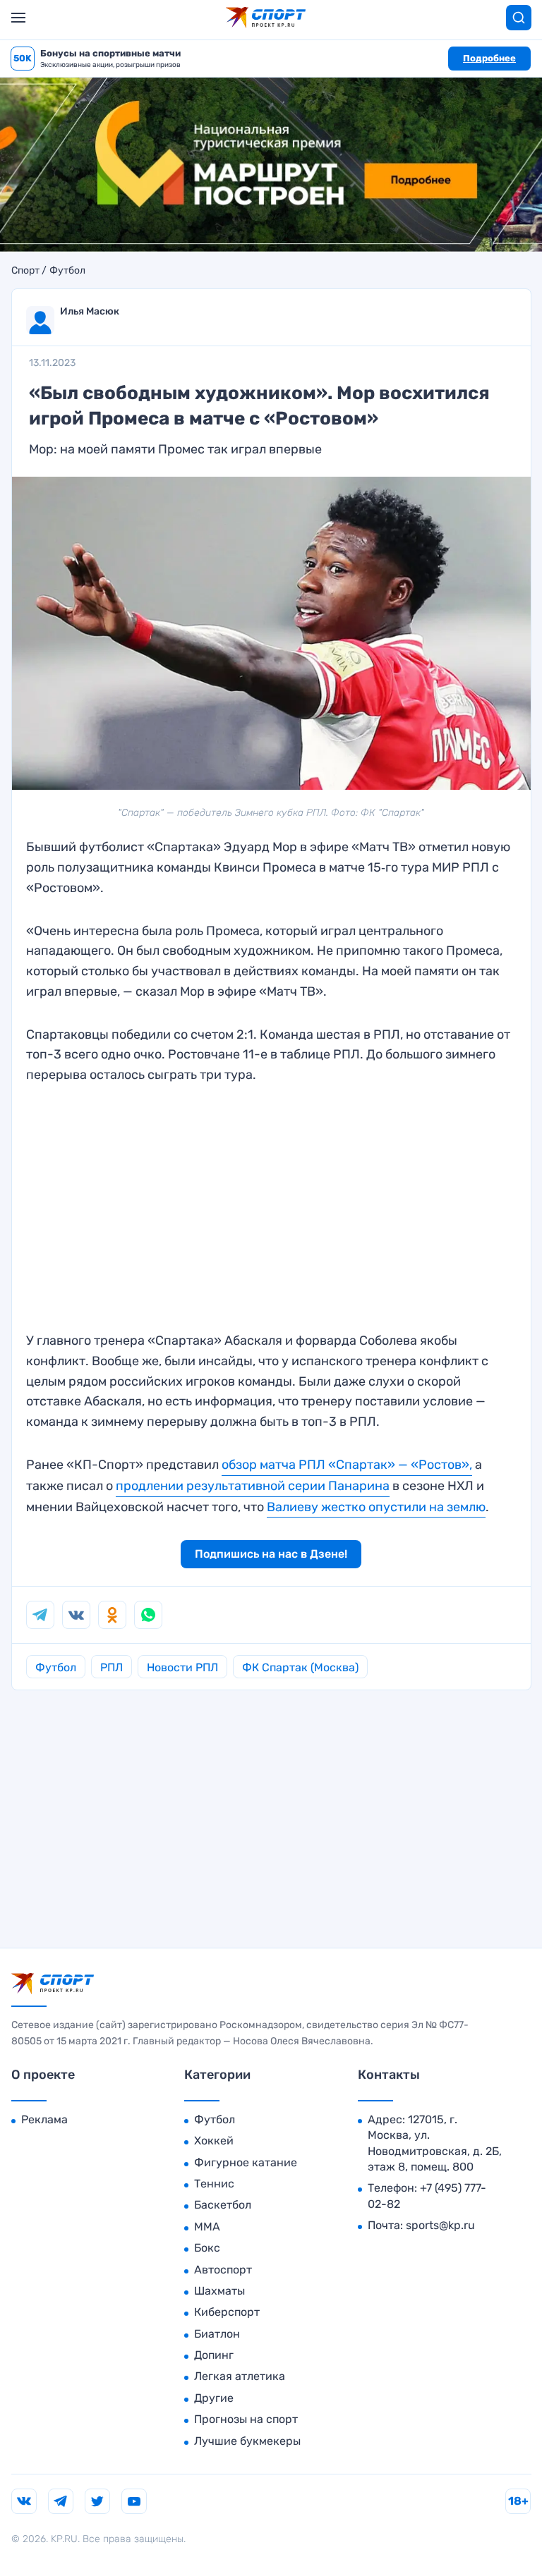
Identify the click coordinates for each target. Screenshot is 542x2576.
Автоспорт (223, 2270)
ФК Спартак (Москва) (300, 1667)
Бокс (207, 2248)
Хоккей (214, 2141)
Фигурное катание (246, 2162)
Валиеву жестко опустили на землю (376, 1507)
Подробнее (489, 58)
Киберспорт (227, 2312)
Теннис (214, 2184)
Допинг (214, 2355)
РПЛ (112, 1667)
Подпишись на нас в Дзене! (271, 1554)
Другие (214, 2398)
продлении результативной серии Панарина (253, 1486)
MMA (207, 2227)
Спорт (25, 271)
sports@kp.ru (440, 2225)
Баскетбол (223, 2205)
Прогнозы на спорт (246, 2419)
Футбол (67, 271)
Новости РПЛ (182, 1667)
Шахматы (219, 2291)
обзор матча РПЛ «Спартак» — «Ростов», (347, 1465)
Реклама (44, 2119)
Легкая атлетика (240, 2376)
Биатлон (217, 2334)
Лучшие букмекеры (247, 2441)
